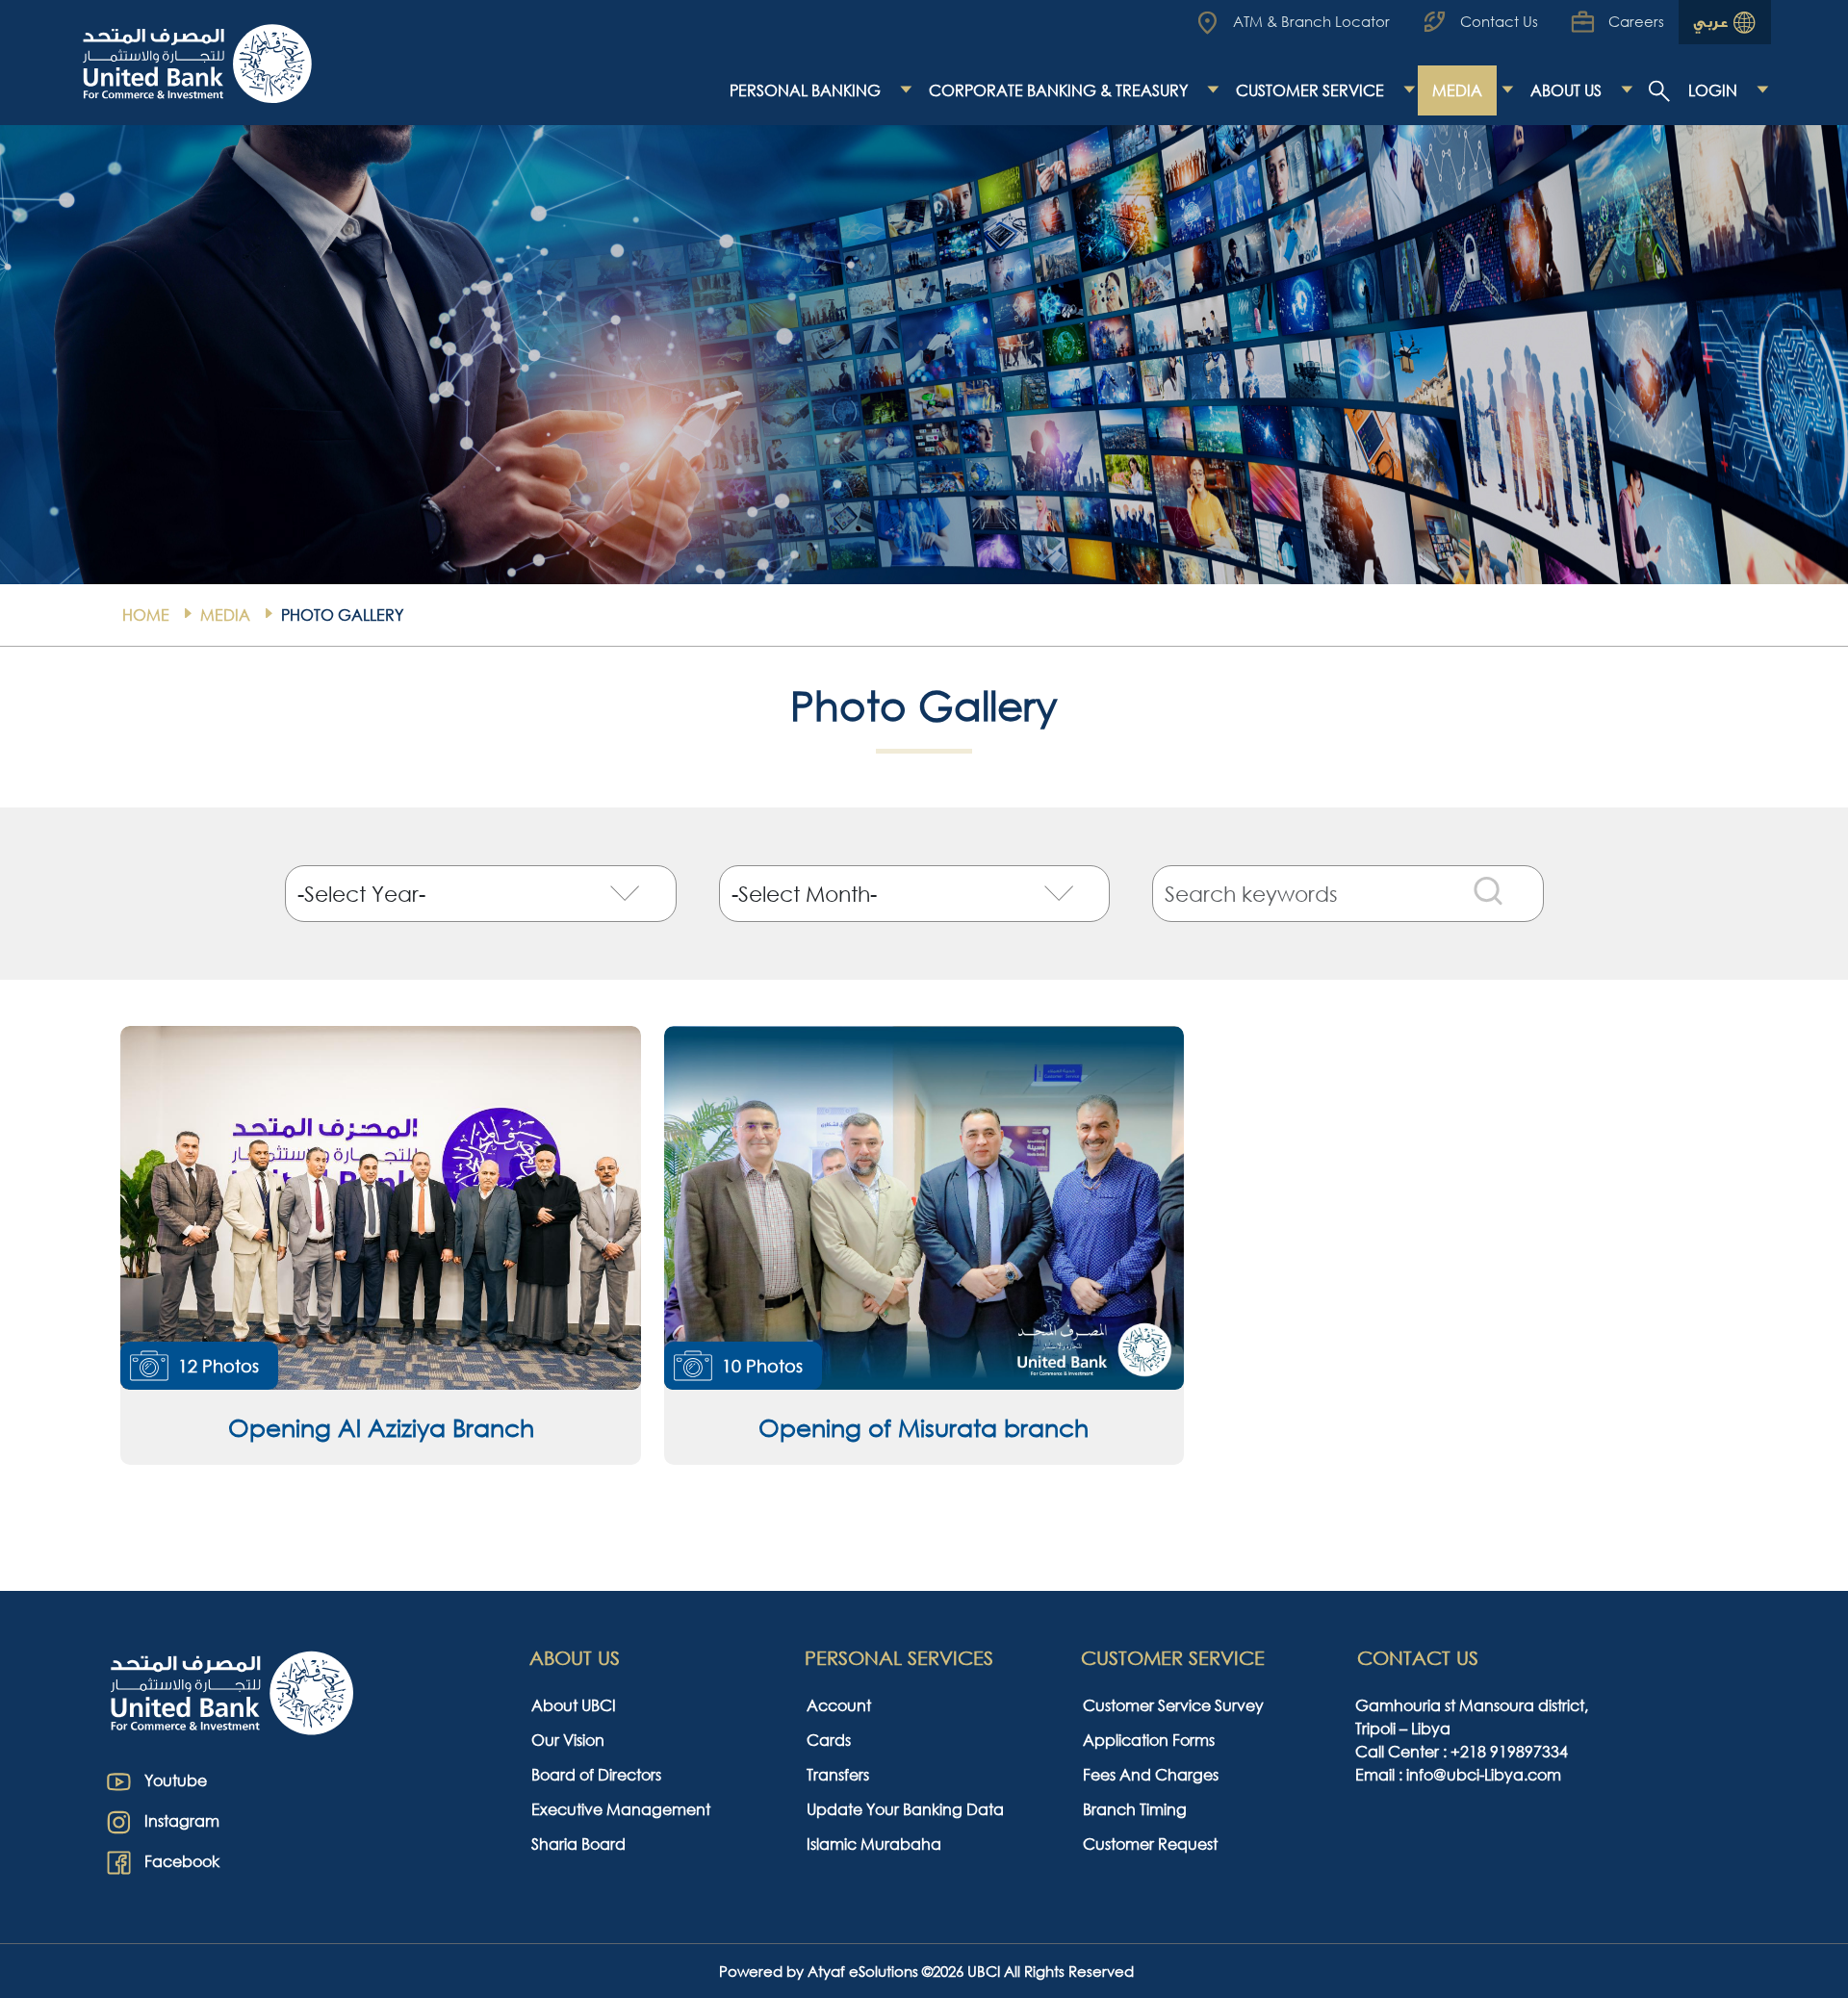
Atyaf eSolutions (863, 1971)
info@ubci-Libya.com (1484, 1774)
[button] (380, 1245)
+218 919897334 (1509, 1751)
